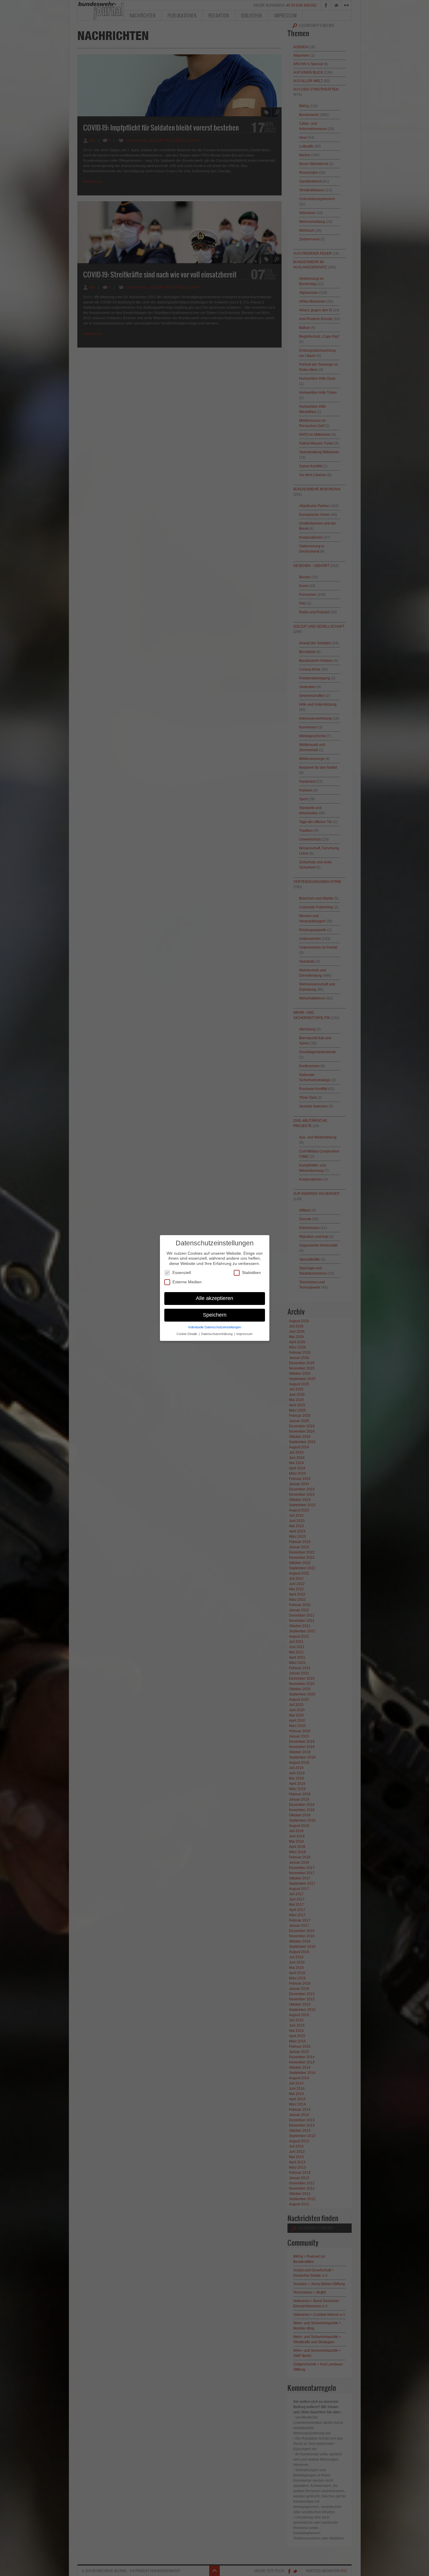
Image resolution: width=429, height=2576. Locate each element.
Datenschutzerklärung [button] (217, 1334)
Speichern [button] (215, 1315)
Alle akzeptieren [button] (214, 1298)
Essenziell (182, 1273)
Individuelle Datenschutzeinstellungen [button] (215, 1327)
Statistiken (251, 1273)
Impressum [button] (244, 1334)
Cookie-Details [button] (187, 1334)
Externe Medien (187, 1282)
